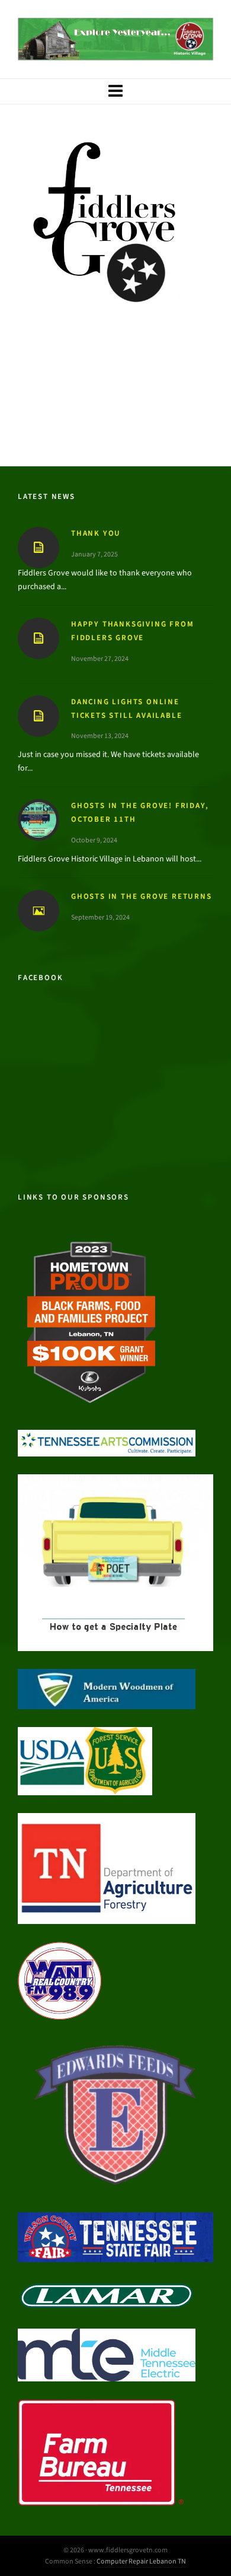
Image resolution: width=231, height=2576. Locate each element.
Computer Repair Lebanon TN (141, 2561)
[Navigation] (115, 91)
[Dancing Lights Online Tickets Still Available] (38, 716)
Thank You (96, 533)
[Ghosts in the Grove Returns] (38, 911)
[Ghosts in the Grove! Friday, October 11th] (38, 820)
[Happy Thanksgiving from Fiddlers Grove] (38, 638)
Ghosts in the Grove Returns (142, 896)
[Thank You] (38, 548)
